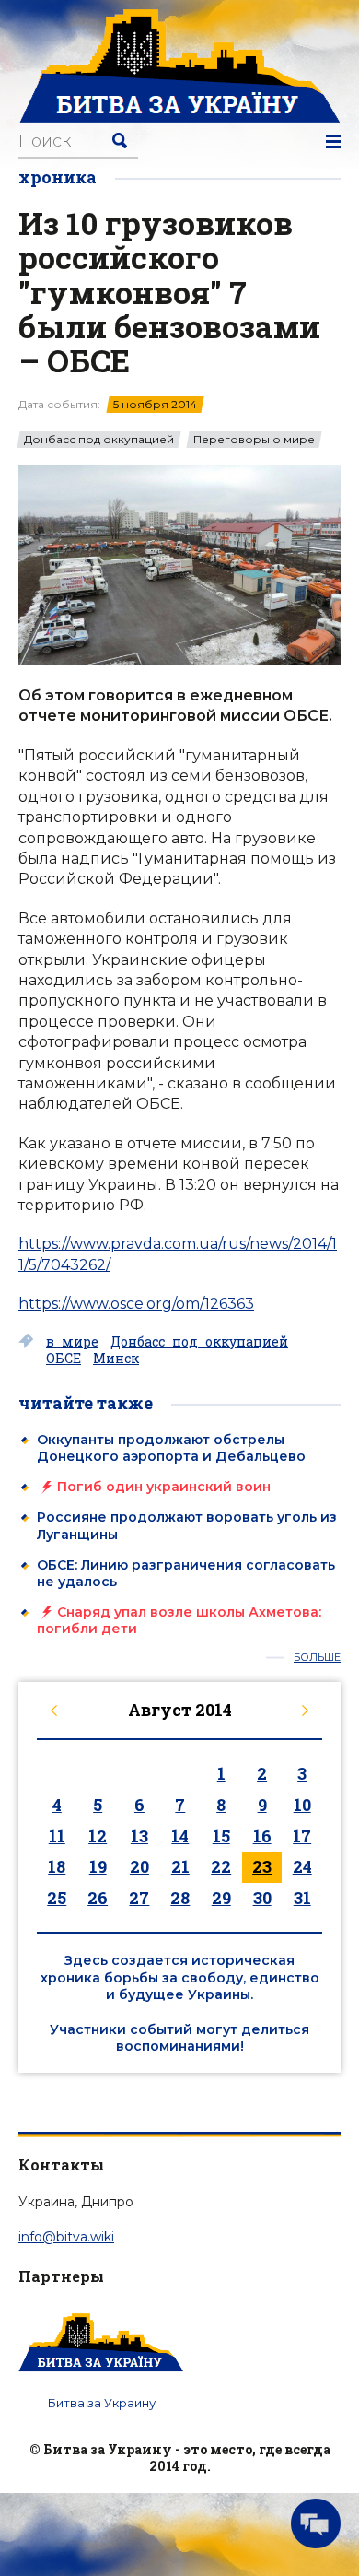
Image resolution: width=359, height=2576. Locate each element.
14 (180, 1836)
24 (302, 1866)
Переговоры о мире (254, 440)
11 (57, 1836)
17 (302, 1836)
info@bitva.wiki (66, 2237)
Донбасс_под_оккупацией (199, 1342)
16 (262, 1836)
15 (221, 1836)
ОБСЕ (64, 1359)
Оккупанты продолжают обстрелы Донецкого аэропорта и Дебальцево (171, 1448)
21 (180, 1866)
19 (98, 1866)
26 (98, 1898)
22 (221, 1866)
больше (317, 1658)
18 (57, 1866)
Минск (116, 1359)
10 (302, 1805)
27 (139, 1898)
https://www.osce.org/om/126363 (136, 1304)
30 (262, 1898)
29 (221, 1898)
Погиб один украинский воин (164, 1487)
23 (262, 1866)
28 (180, 1898)
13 (139, 1836)
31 (302, 1898)
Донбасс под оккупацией (99, 440)
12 (98, 1836)
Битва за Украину (102, 2403)
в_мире (72, 1342)
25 (57, 1898)
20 (139, 1866)
